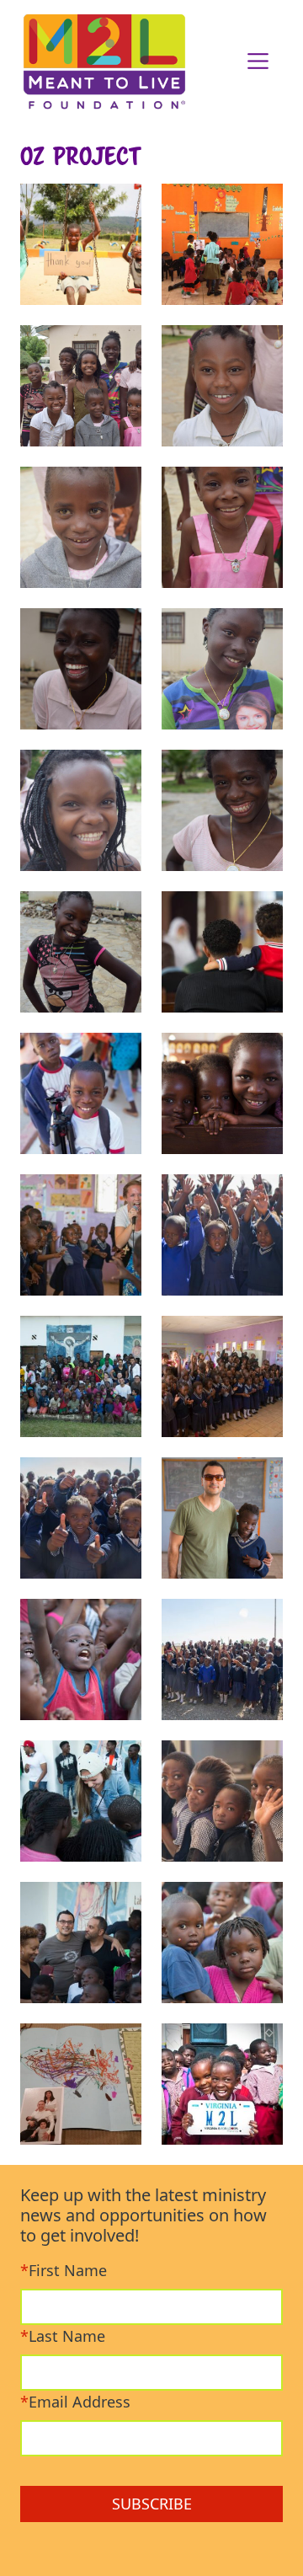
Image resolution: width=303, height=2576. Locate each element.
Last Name (63, 2336)
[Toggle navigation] (258, 61)
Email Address (75, 2402)
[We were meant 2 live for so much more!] (106, 61)
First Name (64, 2270)
